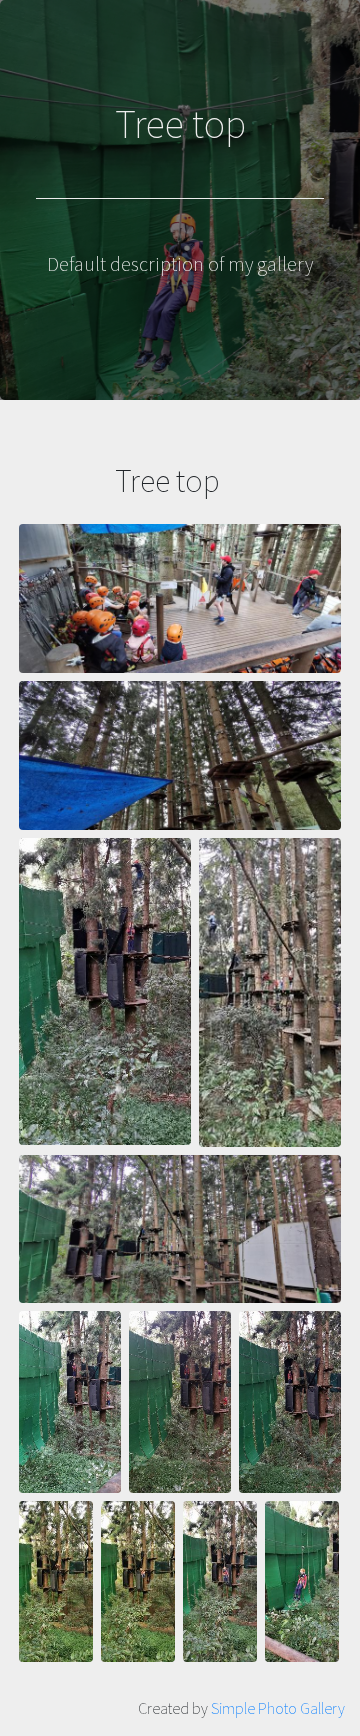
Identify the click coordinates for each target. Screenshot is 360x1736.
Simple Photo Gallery (278, 1708)
